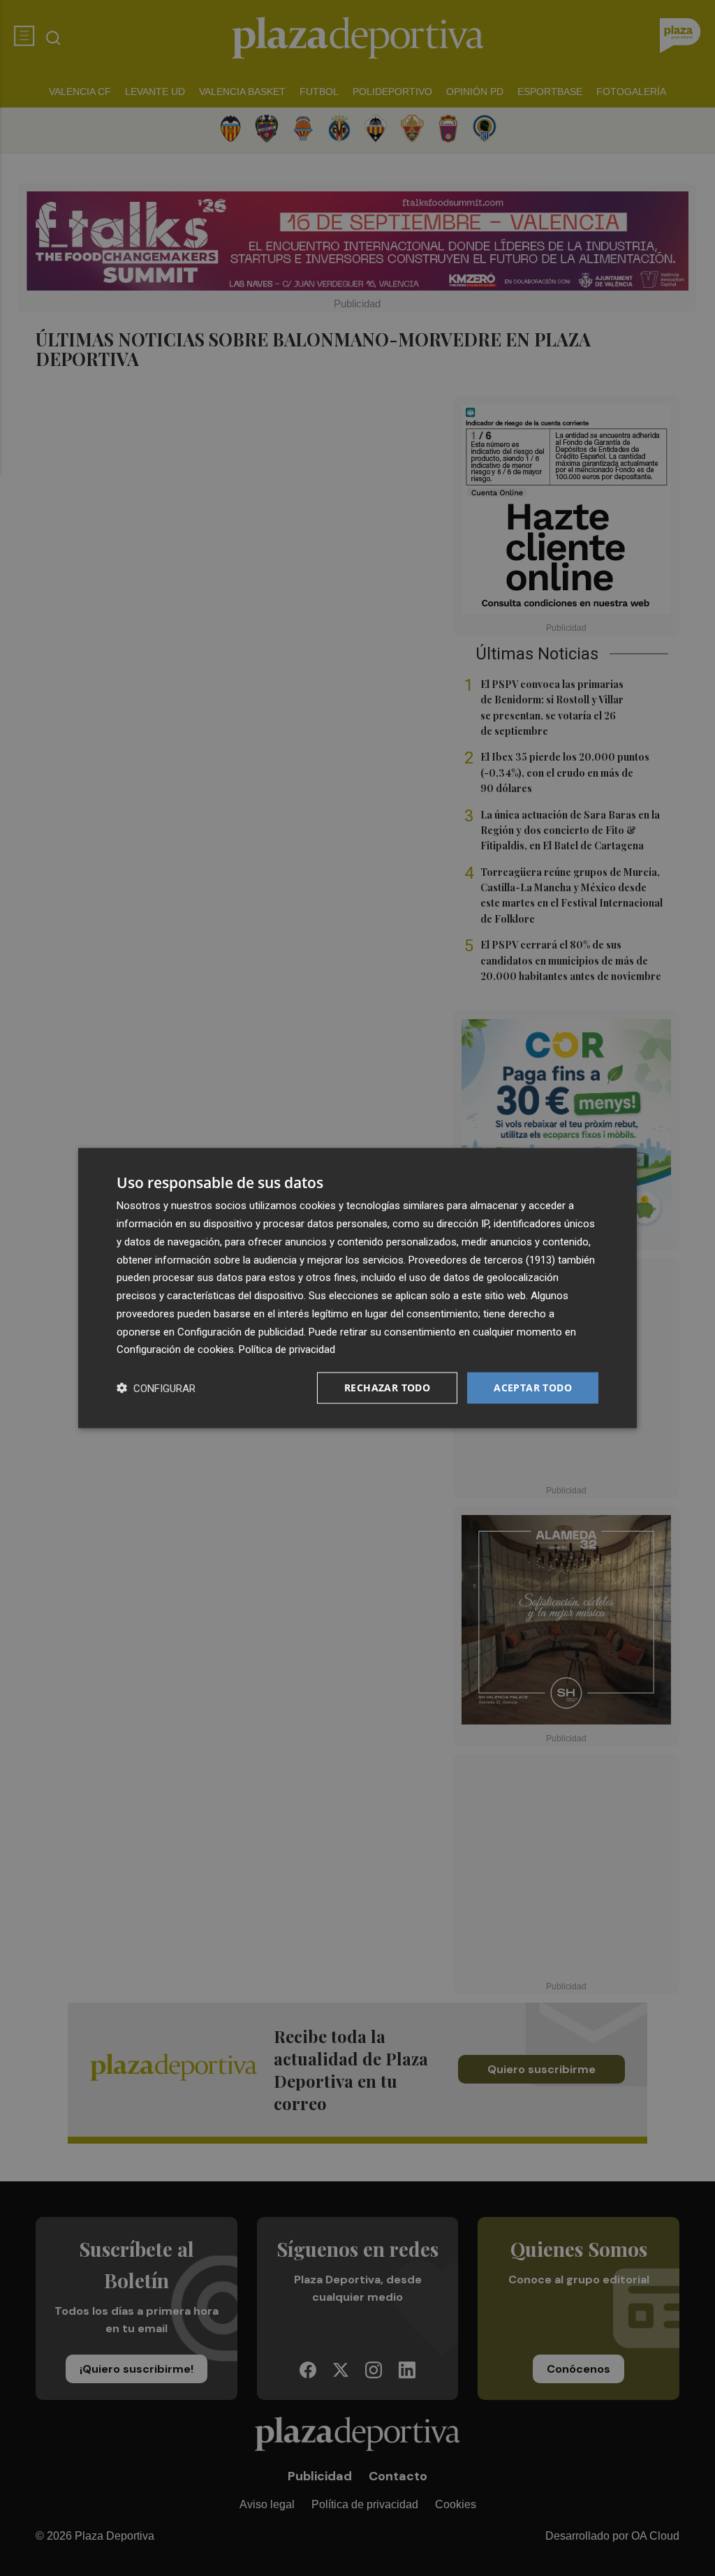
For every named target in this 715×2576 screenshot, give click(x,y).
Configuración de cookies (175, 1349)
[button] (156, 1388)
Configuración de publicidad (241, 1331)
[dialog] (357, 1288)
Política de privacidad (287, 1349)
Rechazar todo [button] (387, 1388)
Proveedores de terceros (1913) (482, 1259)
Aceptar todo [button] (533, 1388)
